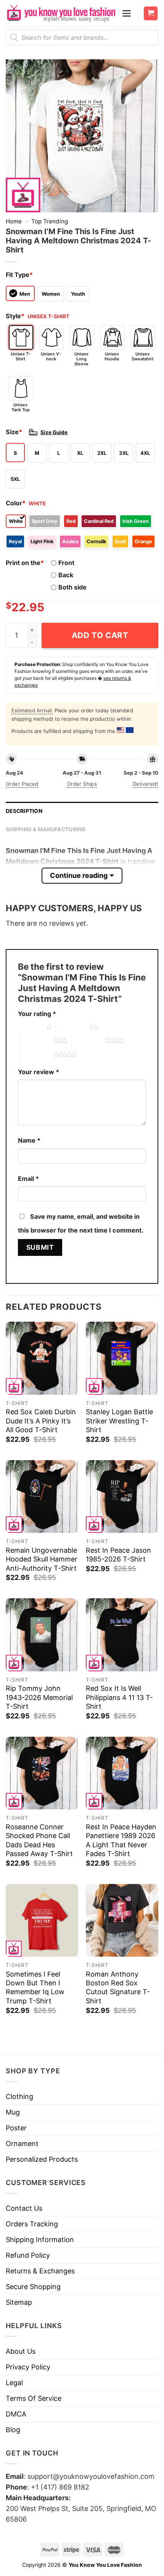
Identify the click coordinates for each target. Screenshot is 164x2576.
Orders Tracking (32, 2224)
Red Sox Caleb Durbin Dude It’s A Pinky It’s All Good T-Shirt (41, 1421)
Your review (39, 1072)
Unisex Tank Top (21, 407)
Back (66, 575)
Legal (14, 2383)
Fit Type (19, 275)
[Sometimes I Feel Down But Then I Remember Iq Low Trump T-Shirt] (42, 1920)
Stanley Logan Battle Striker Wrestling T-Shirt (119, 1421)
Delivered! (146, 784)
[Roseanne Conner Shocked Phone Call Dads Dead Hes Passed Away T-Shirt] (42, 1773)
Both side (72, 587)
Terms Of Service (34, 2398)
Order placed (22, 784)
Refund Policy (28, 2255)
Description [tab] (24, 811)
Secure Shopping (33, 2287)
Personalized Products (42, 2159)
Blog (13, 2430)
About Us (21, 2351)
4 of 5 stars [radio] (88, 1041)
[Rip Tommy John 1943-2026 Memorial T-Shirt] (42, 1635)
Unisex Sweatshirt (142, 356)
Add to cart (100, 635)
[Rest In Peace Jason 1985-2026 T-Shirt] (122, 1496)
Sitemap (19, 2302)
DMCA (16, 2414)
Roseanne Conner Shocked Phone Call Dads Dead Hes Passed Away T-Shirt (39, 1840)
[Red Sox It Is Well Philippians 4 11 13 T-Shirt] (122, 1635)
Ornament (22, 2144)
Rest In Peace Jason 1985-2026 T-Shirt (118, 1555)
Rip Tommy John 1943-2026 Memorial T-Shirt (39, 1697)
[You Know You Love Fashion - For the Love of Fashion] (61, 13)
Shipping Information (40, 2240)
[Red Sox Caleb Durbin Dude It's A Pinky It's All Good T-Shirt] (42, 1358)
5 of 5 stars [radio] (37, 1055)
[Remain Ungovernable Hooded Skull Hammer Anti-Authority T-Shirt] (42, 1496)
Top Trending (50, 221)
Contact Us (24, 2208)
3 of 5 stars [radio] (37, 1041)
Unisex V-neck (51, 356)
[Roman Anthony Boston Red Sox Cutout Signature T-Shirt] (122, 1920)
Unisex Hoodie (112, 356)
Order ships (82, 784)
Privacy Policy (28, 2367)
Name (29, 1140)
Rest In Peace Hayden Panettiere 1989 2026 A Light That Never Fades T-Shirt (121, 1840)
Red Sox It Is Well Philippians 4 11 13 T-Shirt (119, 1697)
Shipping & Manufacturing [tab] (46, 829)
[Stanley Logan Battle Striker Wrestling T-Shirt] (122, 1358)
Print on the (25, 563)
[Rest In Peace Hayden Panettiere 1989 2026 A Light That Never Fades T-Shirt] (122, 1773)
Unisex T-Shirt (21, 356)
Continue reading (79, 875)
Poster (16, 2128)
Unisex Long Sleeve (81, 359)
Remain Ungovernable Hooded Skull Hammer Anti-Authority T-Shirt (42, 1559)
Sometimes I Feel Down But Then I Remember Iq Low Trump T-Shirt (35, 1987)
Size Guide (54, 432)
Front (66, 563)
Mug (13, 2112)
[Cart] (151, 14)
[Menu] (127, 13)
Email (28, 1179)
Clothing (19, 2096)
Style (15, 316)
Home (14, 221)
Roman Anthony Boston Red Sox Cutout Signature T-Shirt (118, 1987)
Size (14, 432)
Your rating (37, 1014)
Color (16, 503)
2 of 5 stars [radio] (72, 1027)
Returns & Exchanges (40, 2271)
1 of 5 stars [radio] (30, 1027)
